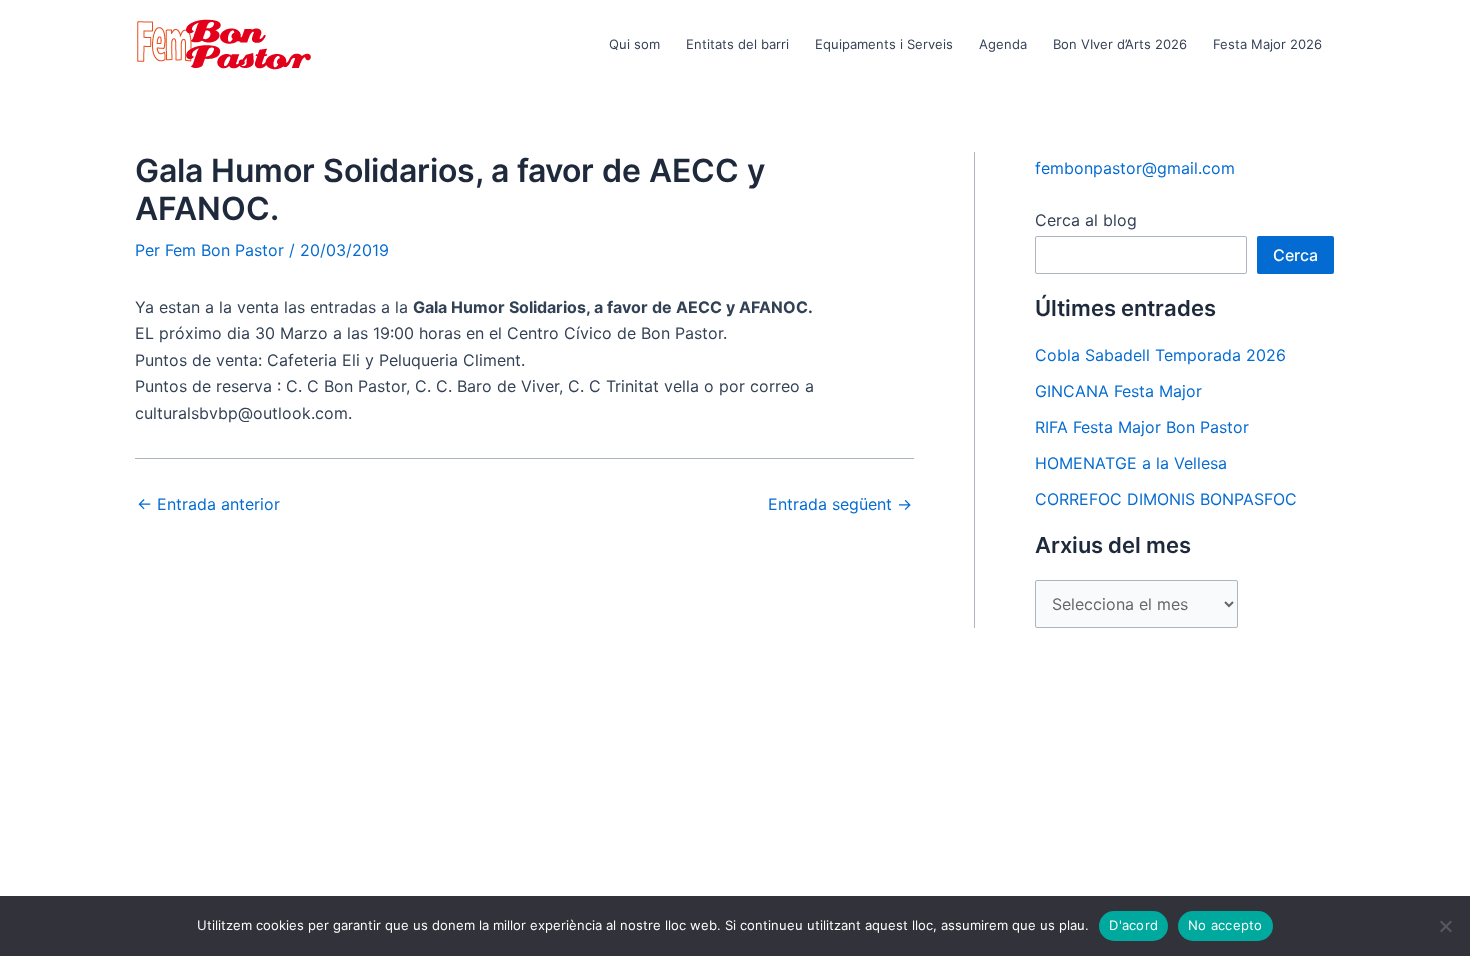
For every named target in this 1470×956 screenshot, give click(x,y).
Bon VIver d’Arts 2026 (1120, 44)
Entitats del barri (737, 44)
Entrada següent (840, 504)
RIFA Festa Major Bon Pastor (1142, 427)
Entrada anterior (208, 504)
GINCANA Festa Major (1118, 391)
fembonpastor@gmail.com (1135, 168)
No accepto (1225, 925)
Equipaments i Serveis (884, 44)
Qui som (634, 44)
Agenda (1003, 44)
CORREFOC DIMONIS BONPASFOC (1166, 499)
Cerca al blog (1086, 220)
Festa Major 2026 (1267, 44)
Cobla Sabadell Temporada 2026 (1160, 355)
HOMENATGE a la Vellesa (1131, 463)
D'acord (1133, 925)
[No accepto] (1445, 926)
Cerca (1295, 255)
